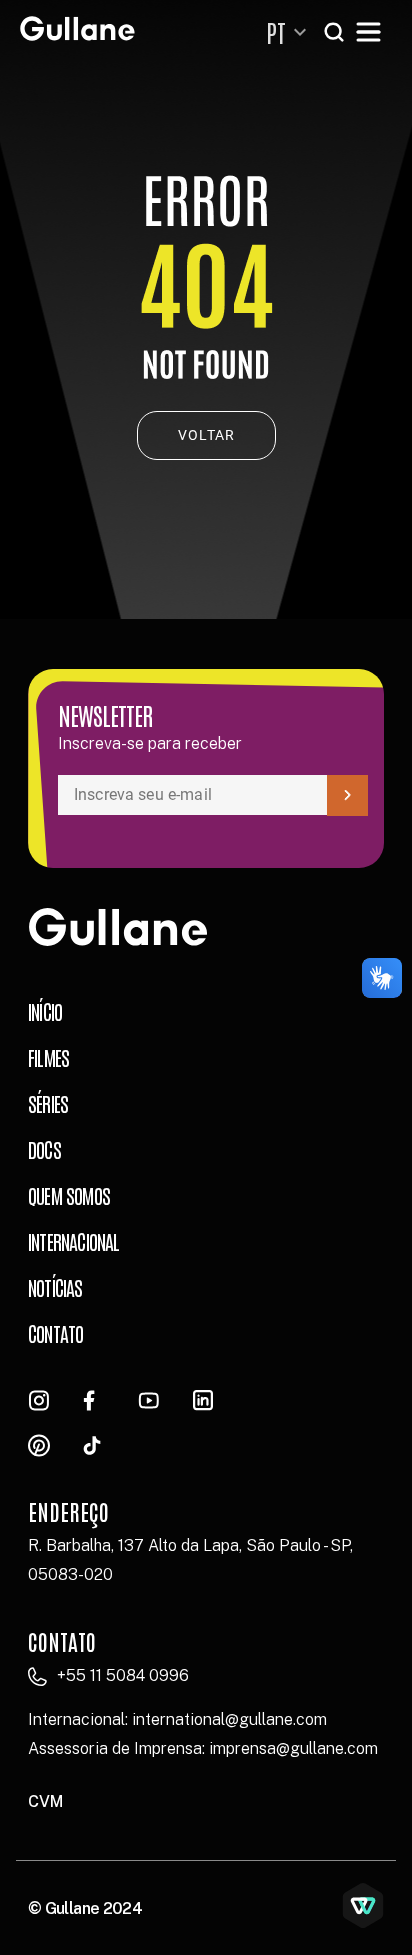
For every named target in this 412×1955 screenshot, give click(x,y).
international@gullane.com (229, 1719)
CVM (45, 1801)
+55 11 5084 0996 (123, 1675)
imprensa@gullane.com (293, 1748)
